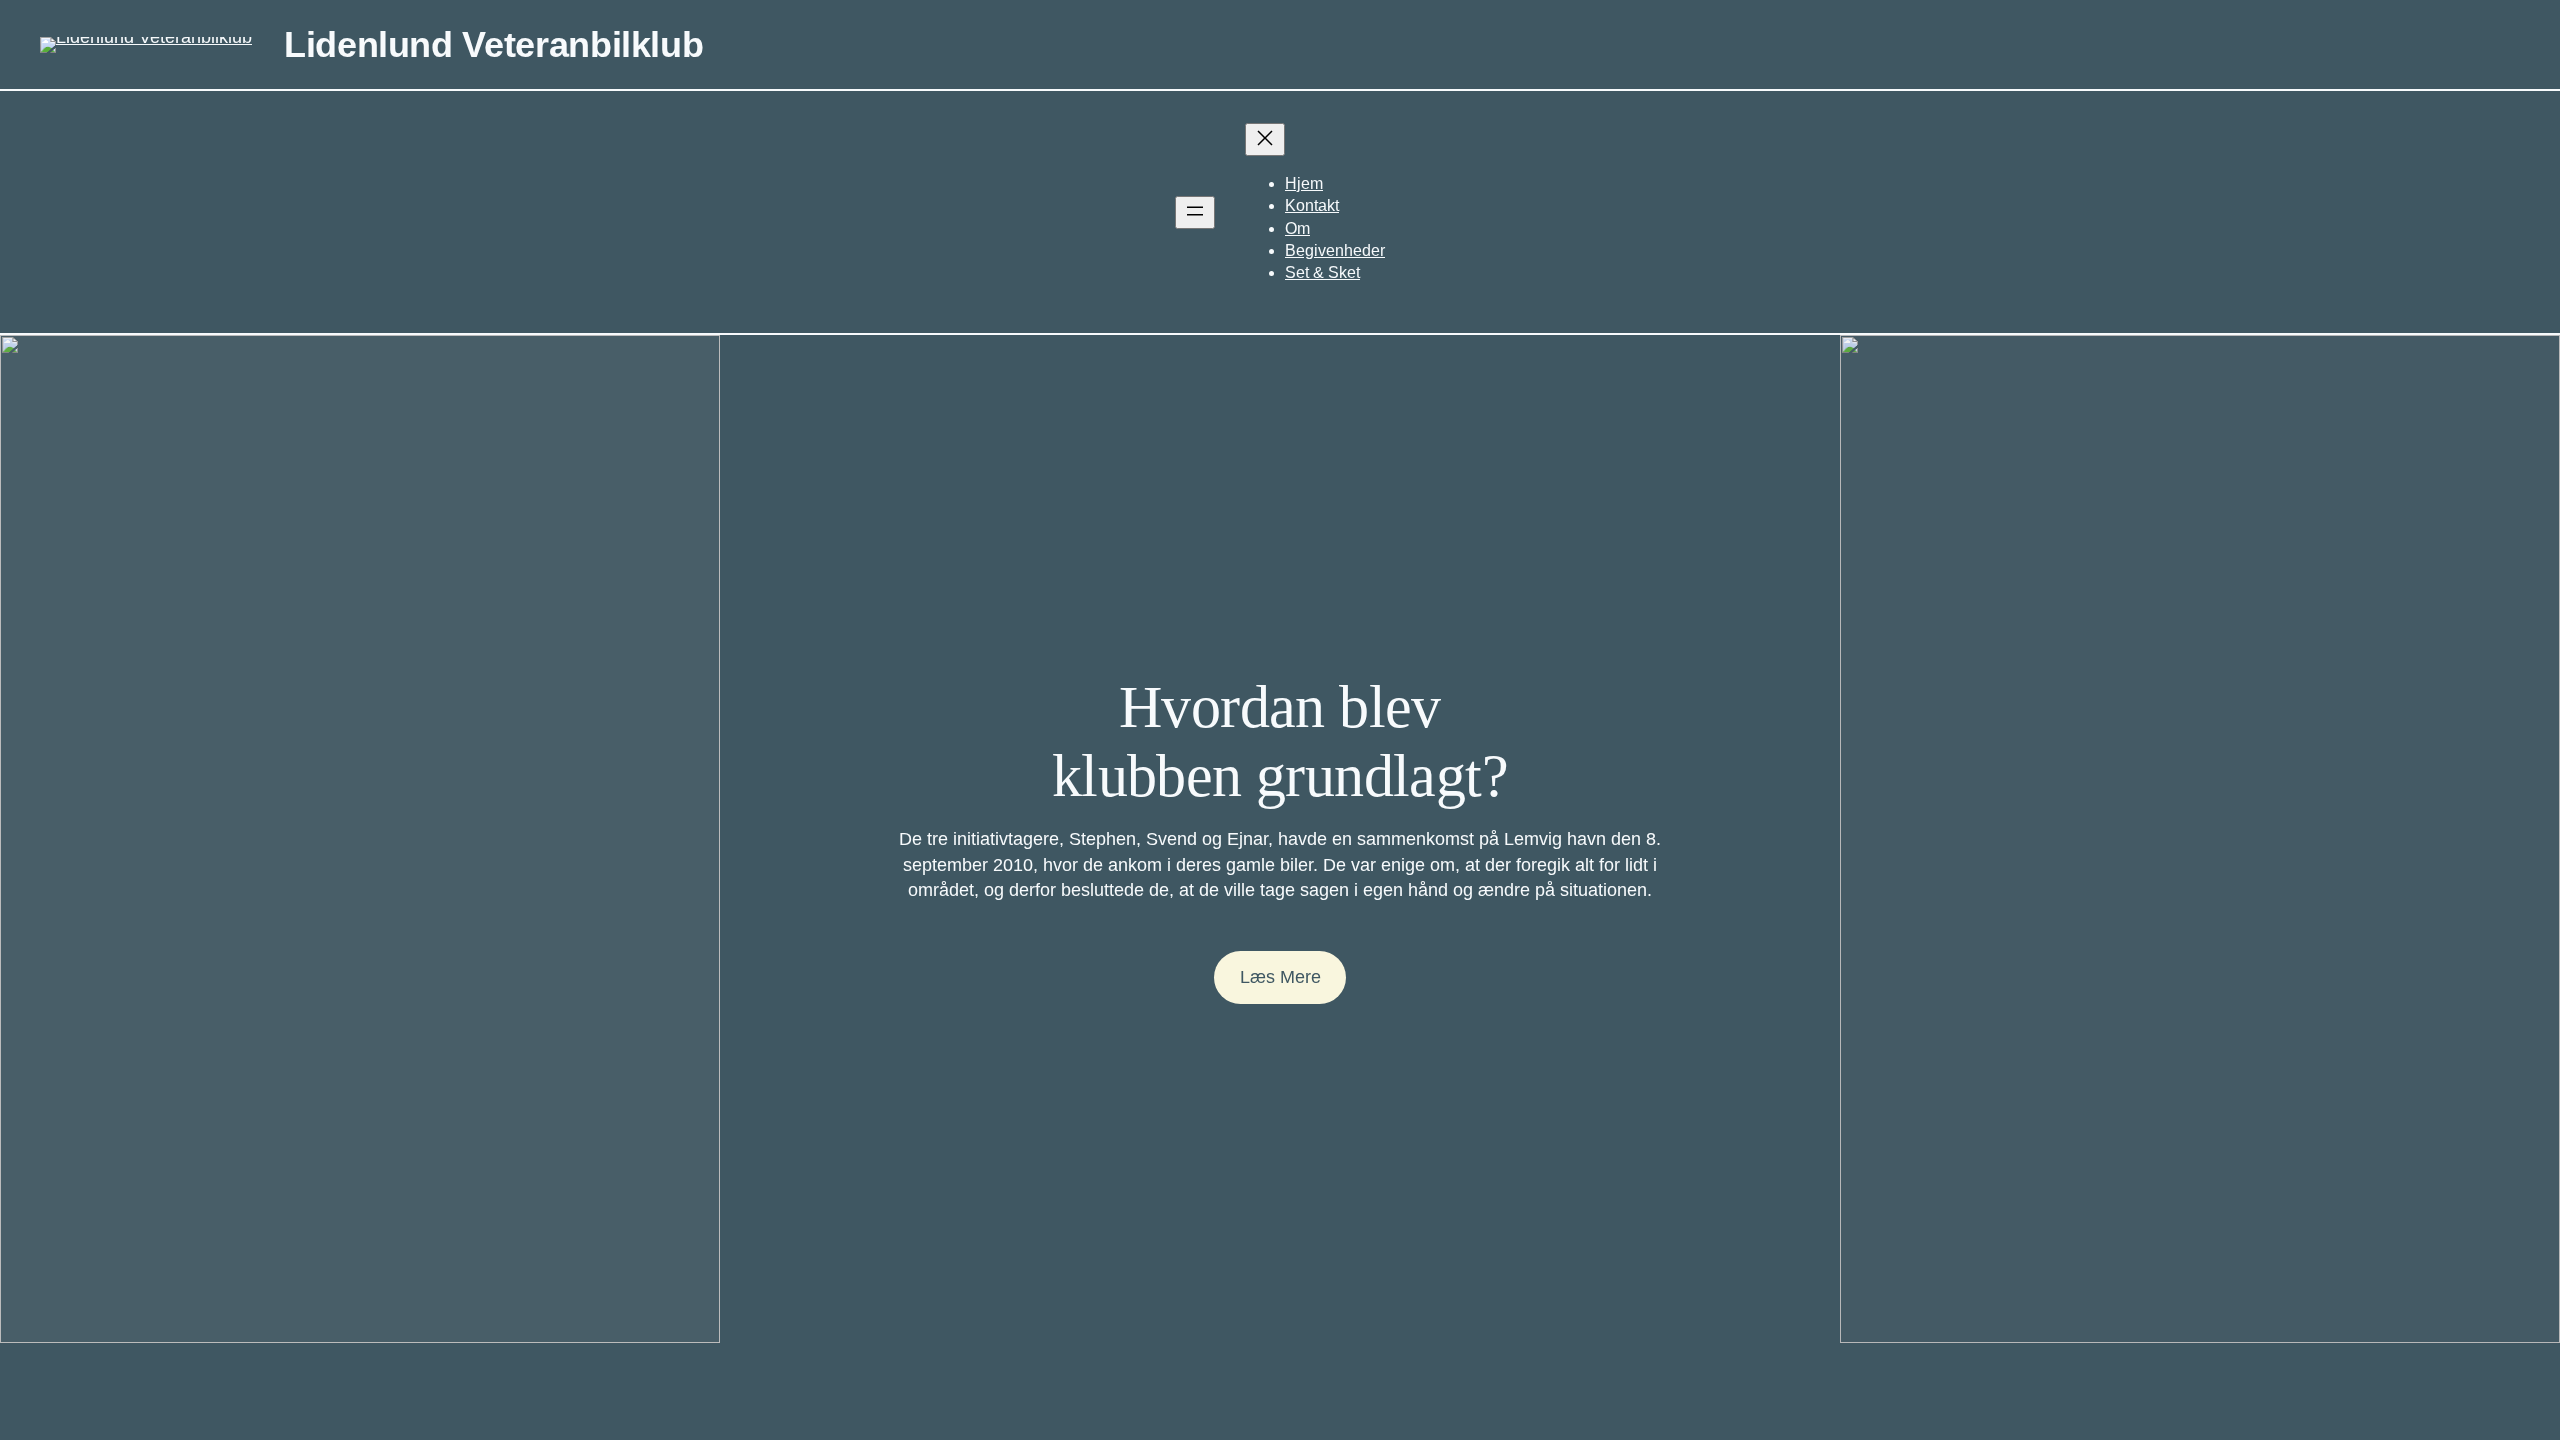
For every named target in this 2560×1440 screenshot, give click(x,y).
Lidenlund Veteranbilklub (493, 44)
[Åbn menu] (1195, 212)
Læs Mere (1280, 977)
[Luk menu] (1265, 139)
